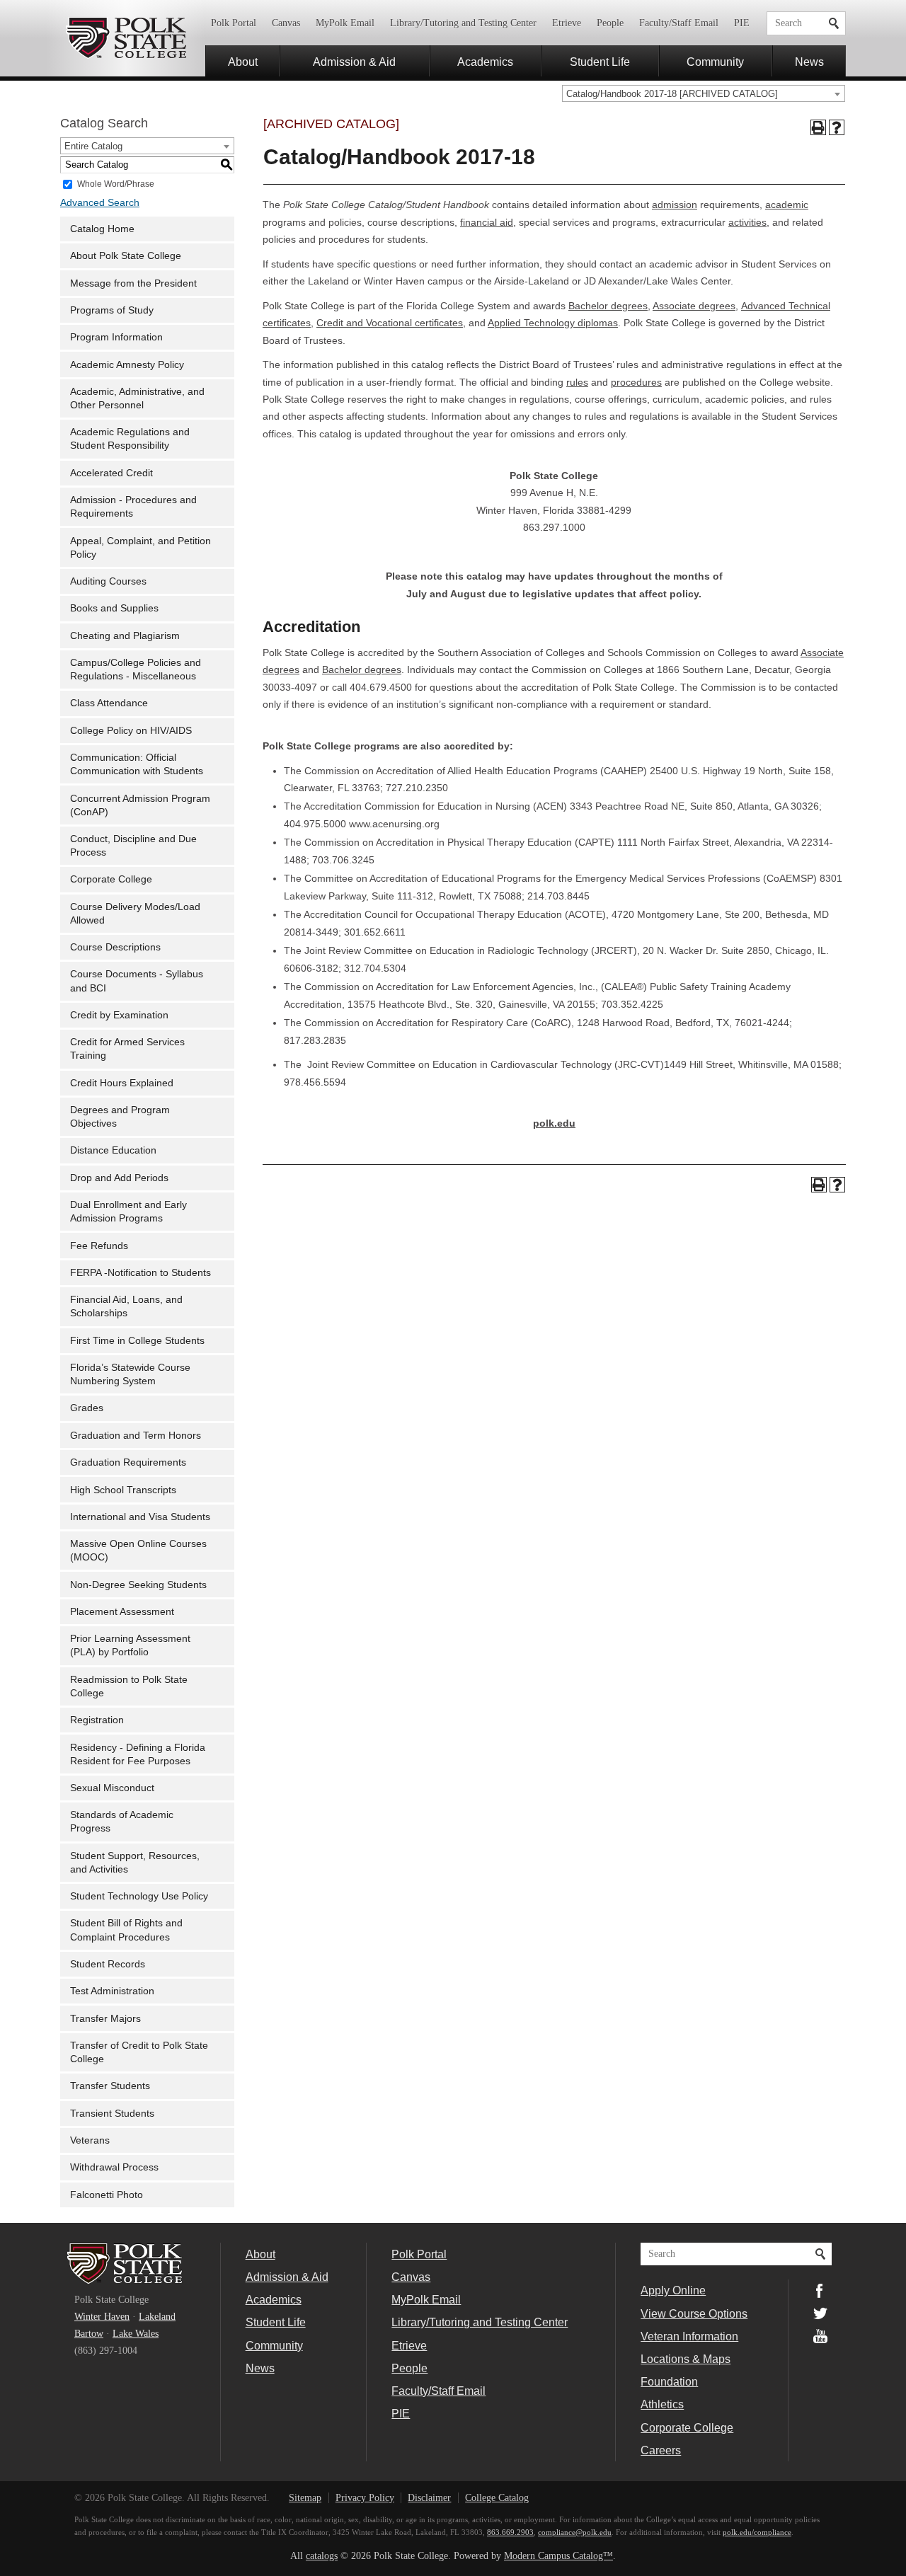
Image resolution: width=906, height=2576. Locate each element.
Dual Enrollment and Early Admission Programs (128, 1212)
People (610, 23)
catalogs (322, 2556)
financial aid (487, 223)
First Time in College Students (137, 1341)
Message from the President (133, 283)
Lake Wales (136, 2334)
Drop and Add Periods (119, 1178)
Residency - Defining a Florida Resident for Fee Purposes (138, 1754)
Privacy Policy (365, 2498)
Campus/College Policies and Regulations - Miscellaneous (136, 669)
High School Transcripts (123, 1490)
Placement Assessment (122, 1612)
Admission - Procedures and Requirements (133, 507)
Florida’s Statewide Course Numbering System (130, 1374)
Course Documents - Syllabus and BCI (137, 981)
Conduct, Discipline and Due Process (133, 846)
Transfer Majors (105, 2019)
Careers (661, 2450)
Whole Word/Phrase (116, 183)
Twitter (820, 2313)
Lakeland (157, 2317)
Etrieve (567, 23)
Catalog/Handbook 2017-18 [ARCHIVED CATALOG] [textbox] (672, 94)
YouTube (820, 2336)
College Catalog (497, 2498)
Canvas (286, 23)
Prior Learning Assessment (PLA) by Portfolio (130, 1645)
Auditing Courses (108, 581)
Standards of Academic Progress (122, 1822)
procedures (636, 383)
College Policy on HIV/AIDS (131, 731)
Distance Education (113, 1150)
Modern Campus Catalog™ (558, 2556)
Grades (87, 1408)
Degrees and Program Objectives (120, 1117)
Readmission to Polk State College (129, 1686)
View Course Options (694, 2313)
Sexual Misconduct (112, 1788)
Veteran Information (689, 2336)
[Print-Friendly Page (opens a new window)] (818, 127)
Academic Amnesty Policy (127, 365)
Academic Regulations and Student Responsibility (130, 439)
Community (715, 62)
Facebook (820, 2291)
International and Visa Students (140, 1517)
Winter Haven (102, 2317)
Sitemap (305, 2498)
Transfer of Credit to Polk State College (139, 2052)
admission (675, 205)
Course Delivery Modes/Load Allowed (135, 914)
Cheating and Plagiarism (125, 636)
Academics (485, 62)
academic (787, 205)
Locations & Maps (686, 2359)
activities (747, 223)
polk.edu (554, 1123)
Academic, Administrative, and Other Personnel (137, 398)
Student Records (108, 1964)
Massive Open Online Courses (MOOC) (138, 1551)
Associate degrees (694, 306)
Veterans (90, 2140)
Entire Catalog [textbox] (93, 146)
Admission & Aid (354, 62)
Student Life (600, 62)
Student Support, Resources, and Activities (135, 1863)
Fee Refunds (99, 1246)
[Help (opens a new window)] (837, 127)
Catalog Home (102, 229)
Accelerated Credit (111, 473)
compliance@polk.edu (575, 2532)
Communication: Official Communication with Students (137, 764)
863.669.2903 (510, 2532)
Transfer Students (110, 2086)
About (243, 62)
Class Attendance (109, 703)
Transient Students (112, 2114)
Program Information (116, 337)
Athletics (662, 2404)
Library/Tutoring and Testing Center (463, 23)
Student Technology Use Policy (139, 1896)
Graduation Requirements (128, 1462)
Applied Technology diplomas (553, 323)
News (809, 62)
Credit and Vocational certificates (390, 323)
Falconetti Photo (107, 2195)
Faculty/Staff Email (679, 23)
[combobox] (704, 93)
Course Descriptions (115, 947)
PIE (742, 23)
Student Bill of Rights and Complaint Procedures (126, 1930)
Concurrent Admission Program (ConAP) (140, 805)
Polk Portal (234, 23)
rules (577, 383)
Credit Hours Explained (122, 1083)
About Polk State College (126, 256)
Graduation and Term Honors (136, 1436)
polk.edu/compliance (757, 2532)
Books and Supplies (114, 608)
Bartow (89, 2334)
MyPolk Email (345, 23)
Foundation (669, 2381)
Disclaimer (429, 2498)
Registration (97, 1720)
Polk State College (126, 38)
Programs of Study (112, 310)
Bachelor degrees (608, 306)
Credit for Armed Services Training (127, 1049)
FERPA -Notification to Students (141, 1273)
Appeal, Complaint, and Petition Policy (141, 548)
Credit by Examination (119, 1015)
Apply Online (673, 2290)
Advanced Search (100, 203)
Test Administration (112, 1991)
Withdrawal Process (114, 2167)
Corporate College (111, 879)
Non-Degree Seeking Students (138, 1585)
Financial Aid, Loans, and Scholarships (126, 1306)
